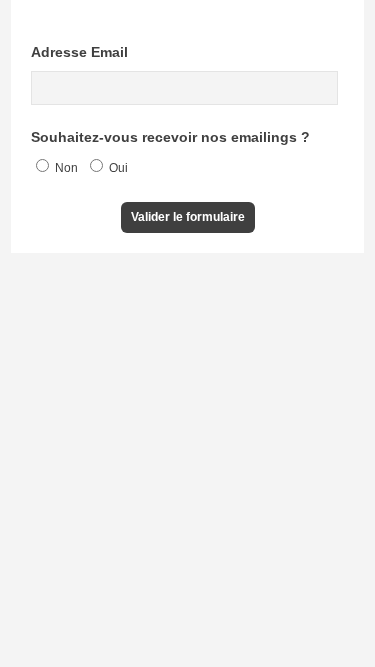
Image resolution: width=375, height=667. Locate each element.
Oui (117, 168)
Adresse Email (79, 52)
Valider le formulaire (188, 217)
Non (65, 168)
